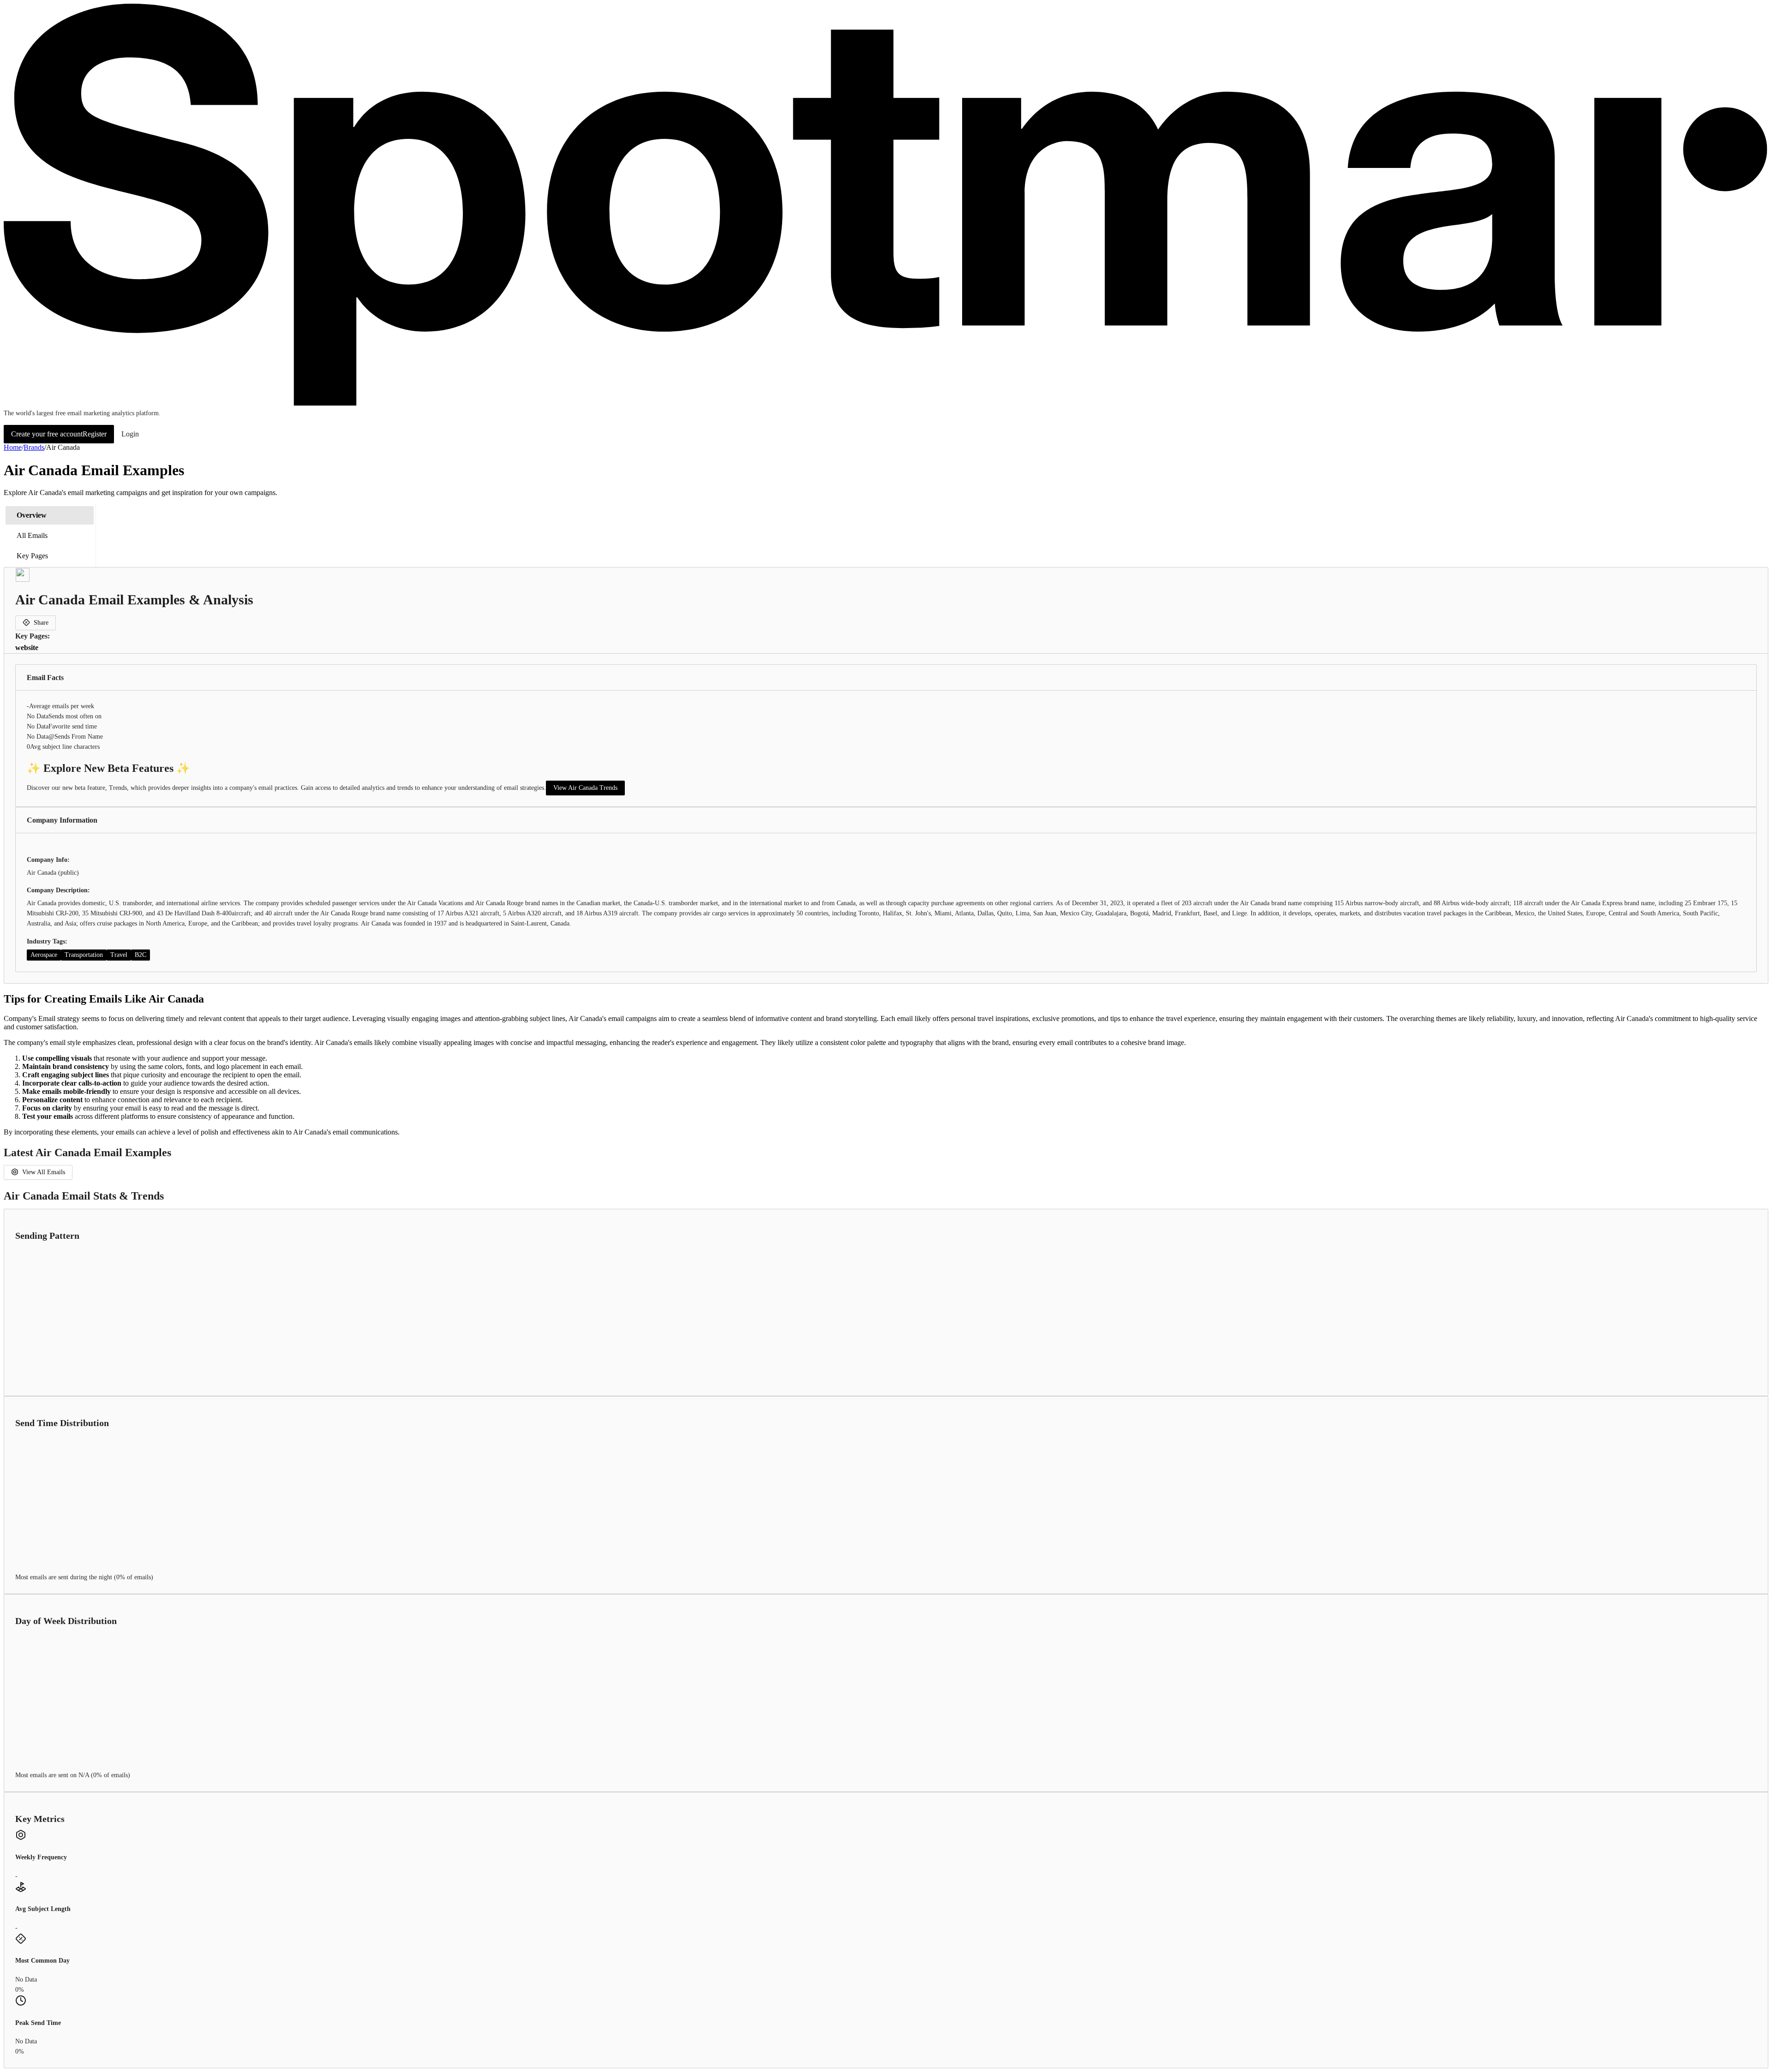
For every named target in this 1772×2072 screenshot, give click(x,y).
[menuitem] (50, 515)
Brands (34, 447)
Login (130, 434)
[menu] (50, 536)
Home (13, 447)
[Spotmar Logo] (886, 404)
